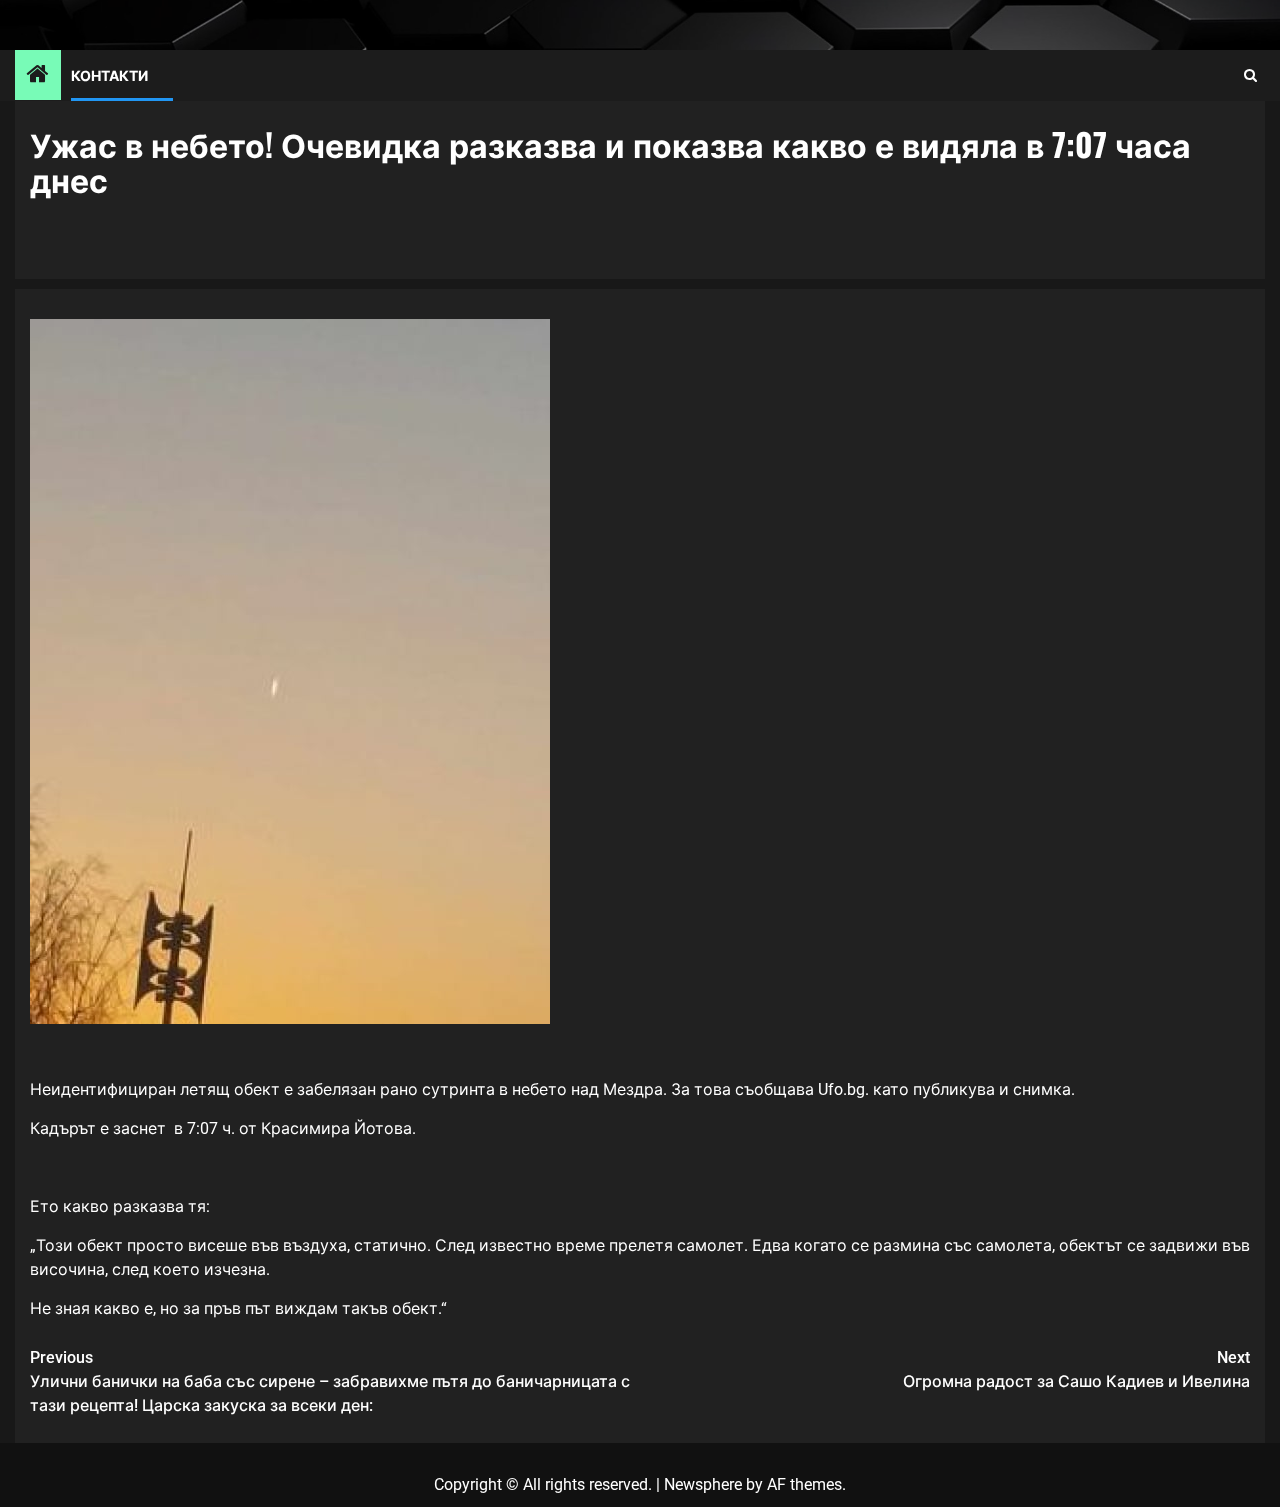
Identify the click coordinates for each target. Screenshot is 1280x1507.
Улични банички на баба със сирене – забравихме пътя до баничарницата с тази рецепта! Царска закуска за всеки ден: (330, 1381)
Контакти (109, 74)
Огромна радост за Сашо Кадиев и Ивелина (1076, 1369)
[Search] (1250, 75)
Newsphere (703, 1484)
